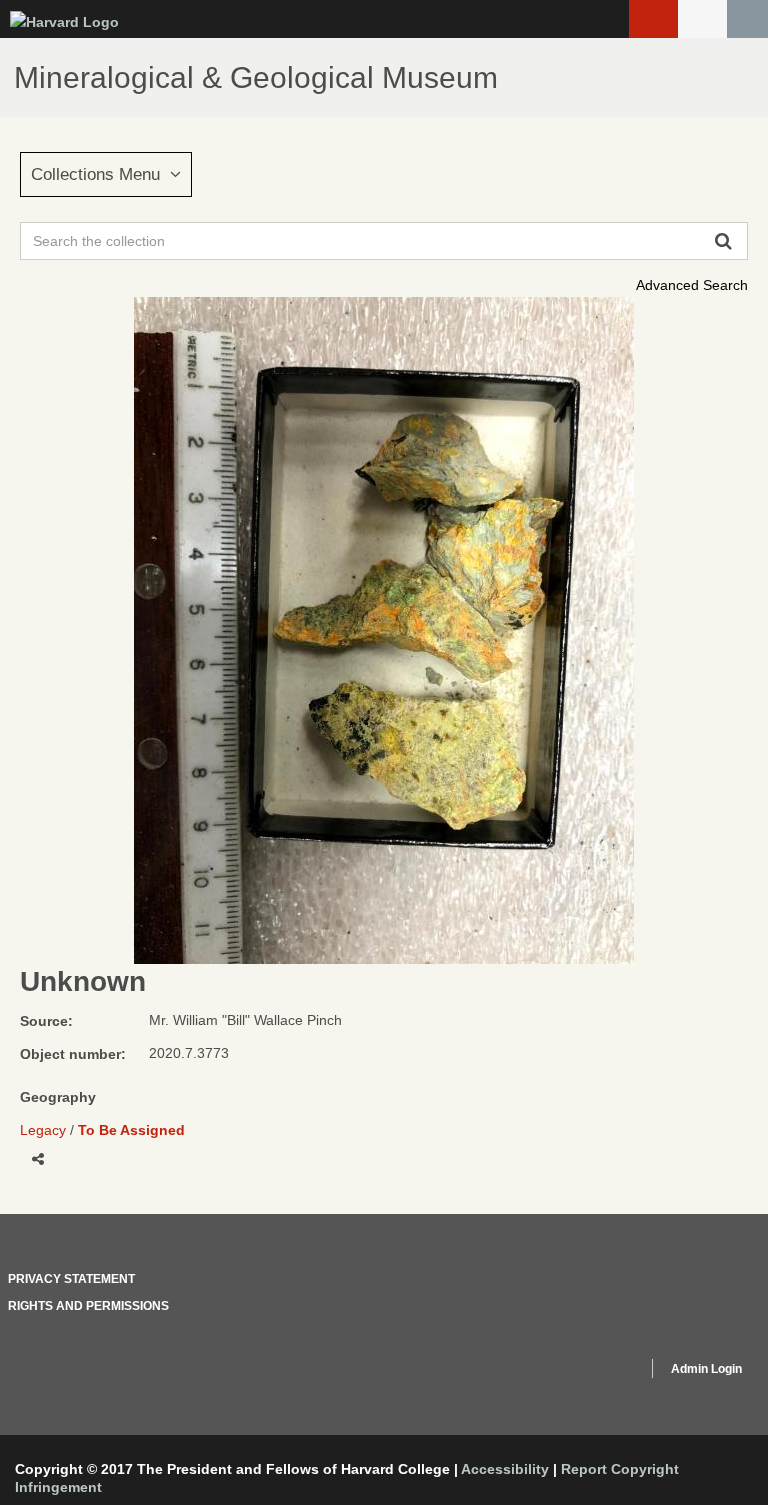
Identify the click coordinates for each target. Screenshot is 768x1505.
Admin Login (706, 1369)
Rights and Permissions (88, 1306)
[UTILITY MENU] (702, 19)
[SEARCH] (747, 19)
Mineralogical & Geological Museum (256, 77)
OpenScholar (594, 1372)
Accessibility (505, 1469)
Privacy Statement (71, 1279)
